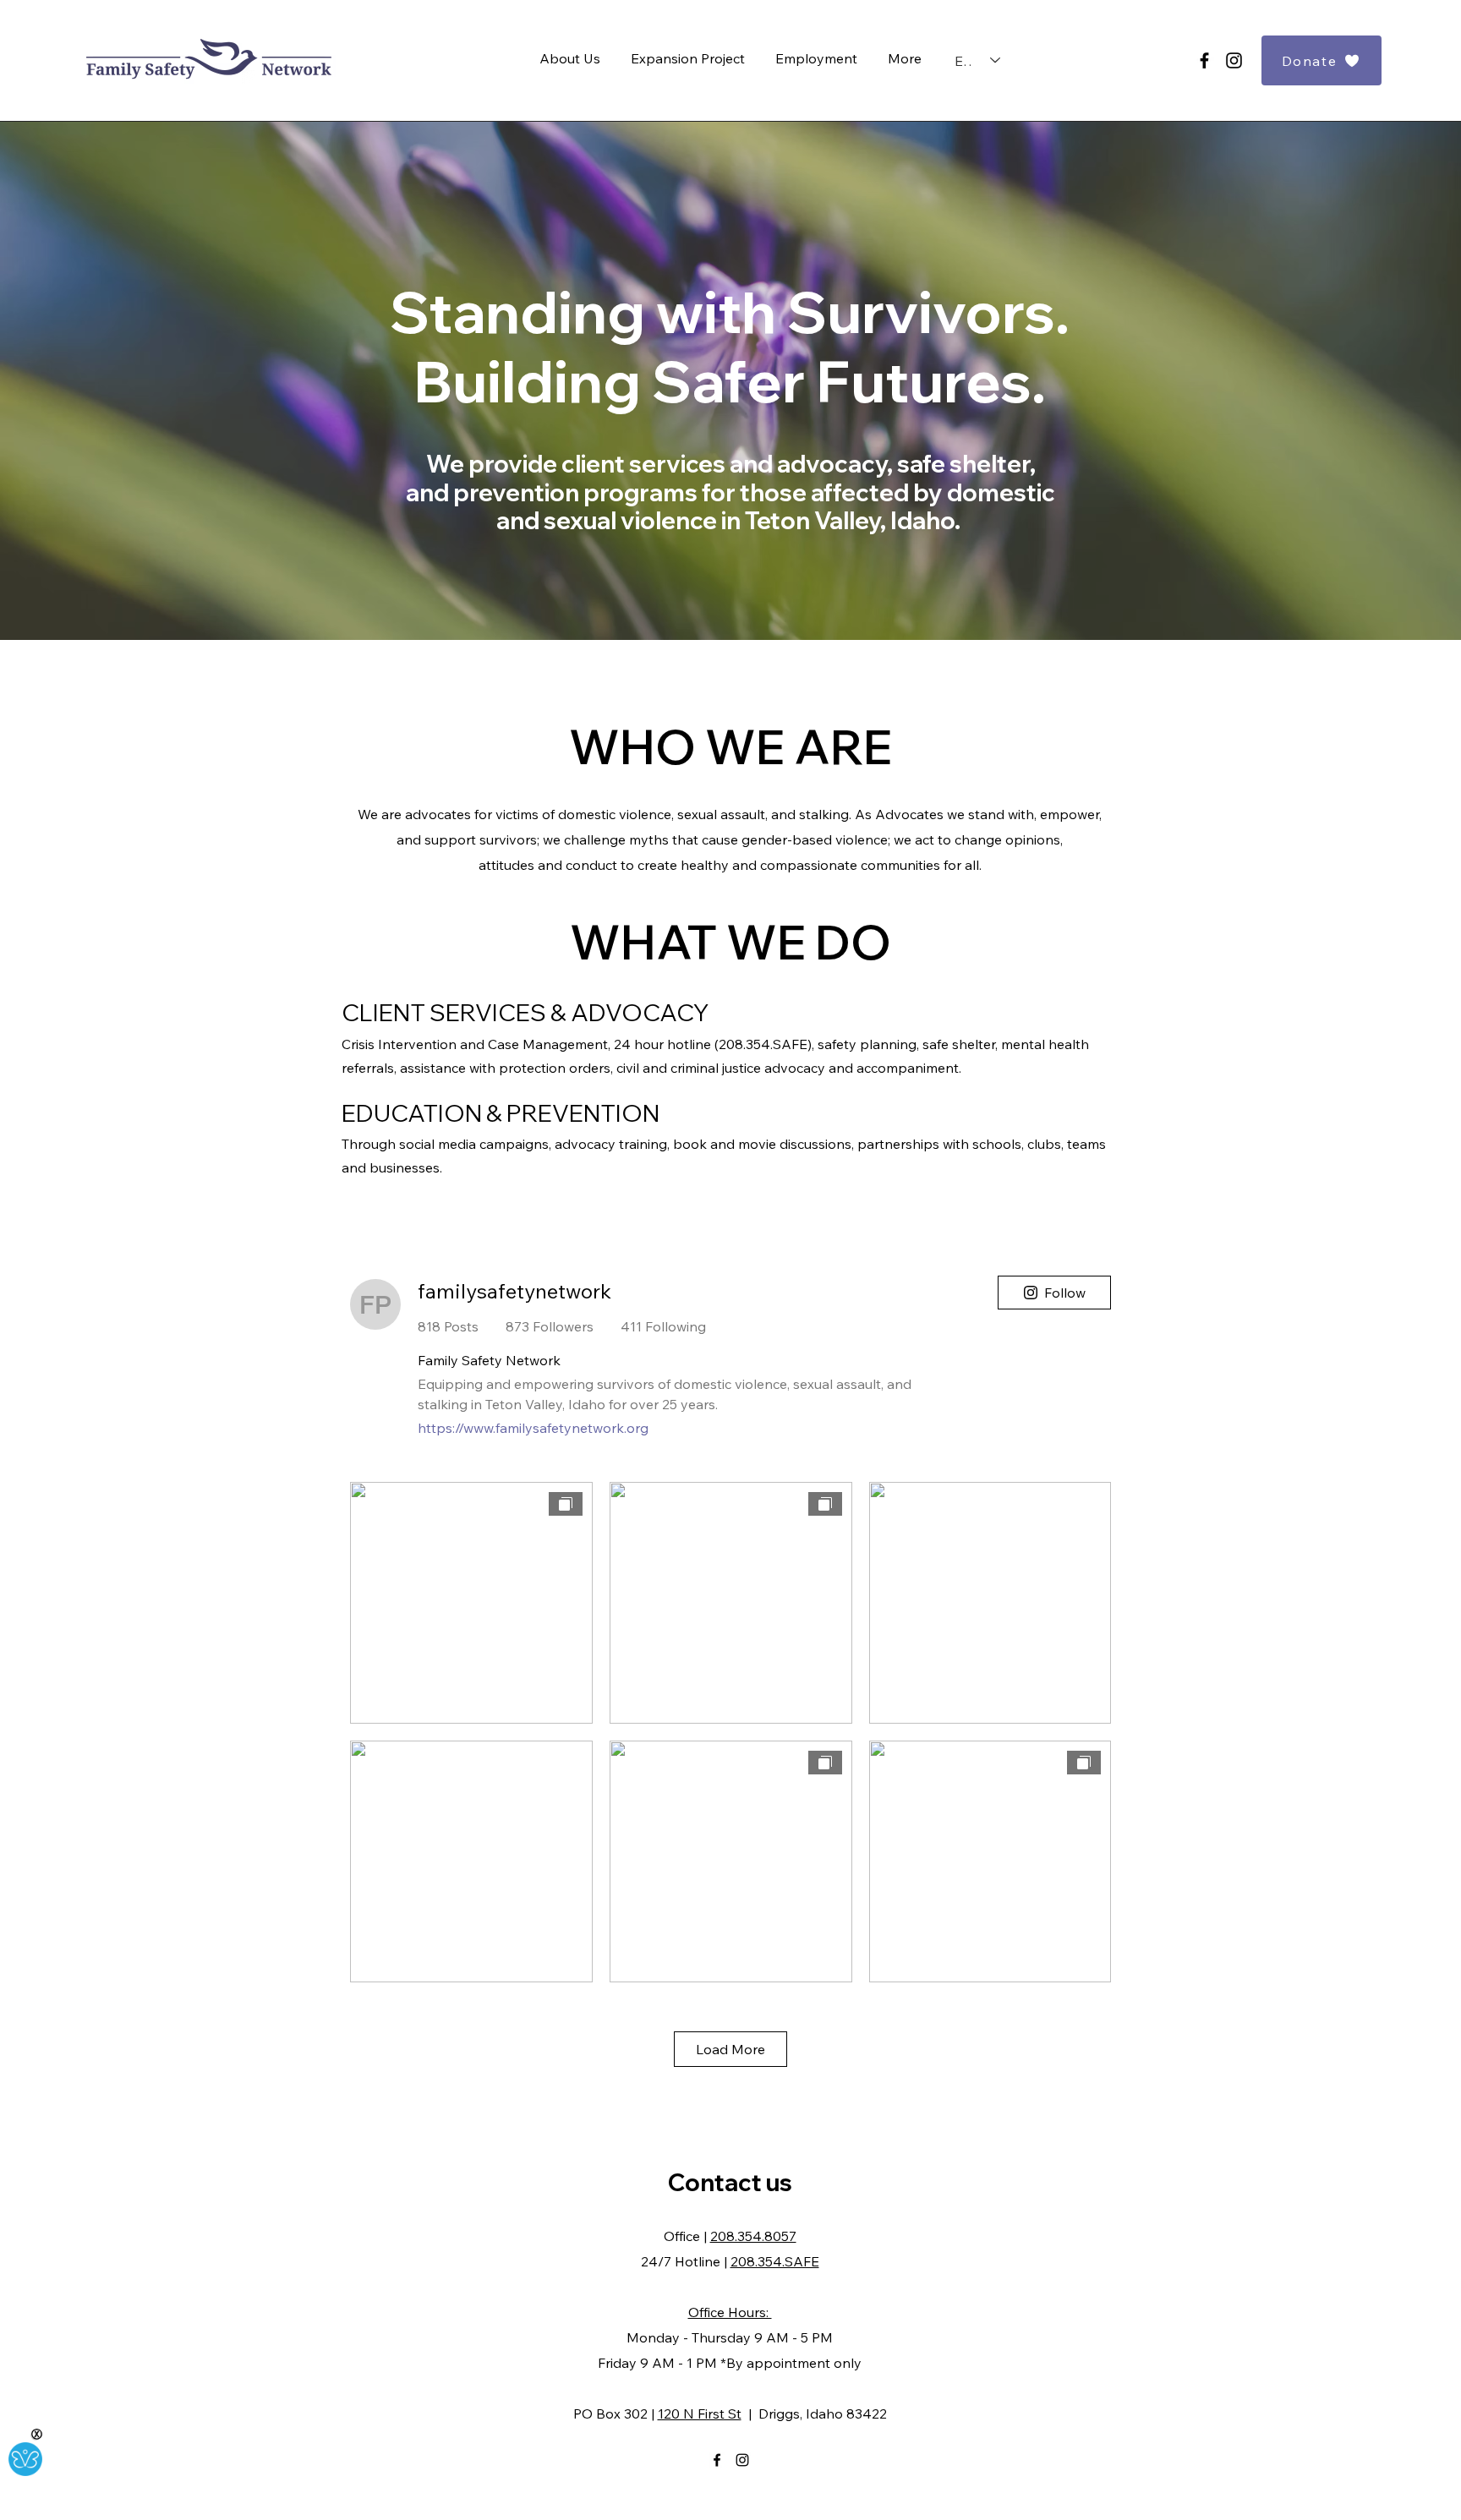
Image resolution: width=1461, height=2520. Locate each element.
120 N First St (700, 2413)
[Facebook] (1204, 60)
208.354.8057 (753, 2236)
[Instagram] (1234, 60)
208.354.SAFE (775, 2261)
